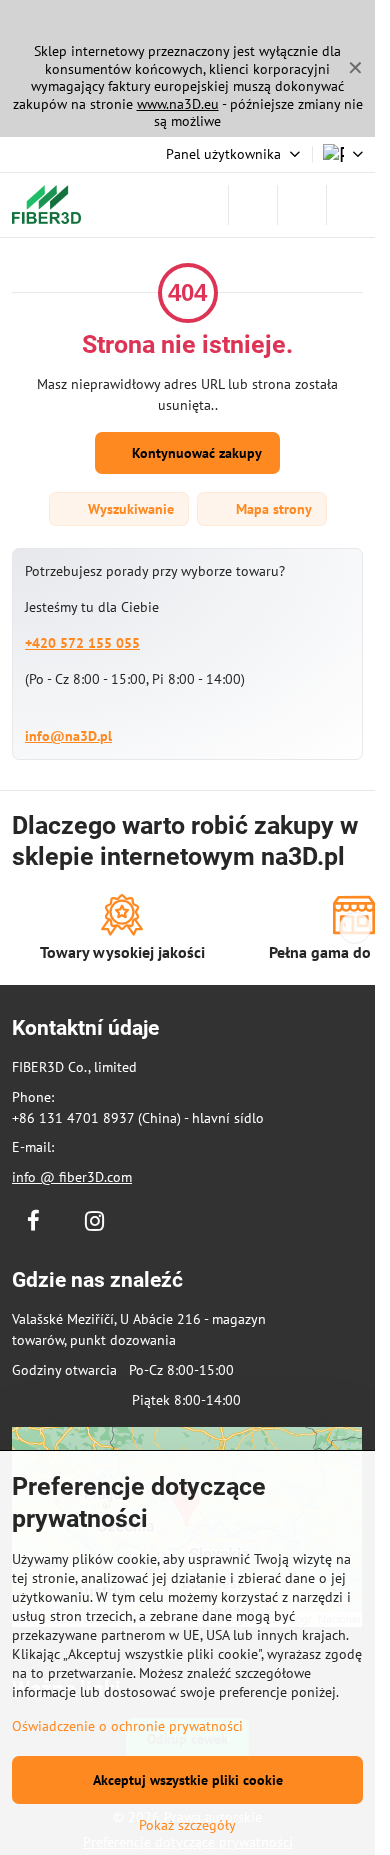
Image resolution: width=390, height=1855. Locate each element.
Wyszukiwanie (129, 509)
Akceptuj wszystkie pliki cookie (188, 1780)
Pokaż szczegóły (187, 1825)
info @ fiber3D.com (72, 1177)
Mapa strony (272, 509)
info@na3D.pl (68, 736)
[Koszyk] (302, 205)
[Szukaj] (253, 205)
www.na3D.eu (178, 104)
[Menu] (351, 205)
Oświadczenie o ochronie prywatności (127, 1726)
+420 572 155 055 (82, 643)
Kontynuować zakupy (195, 453)
